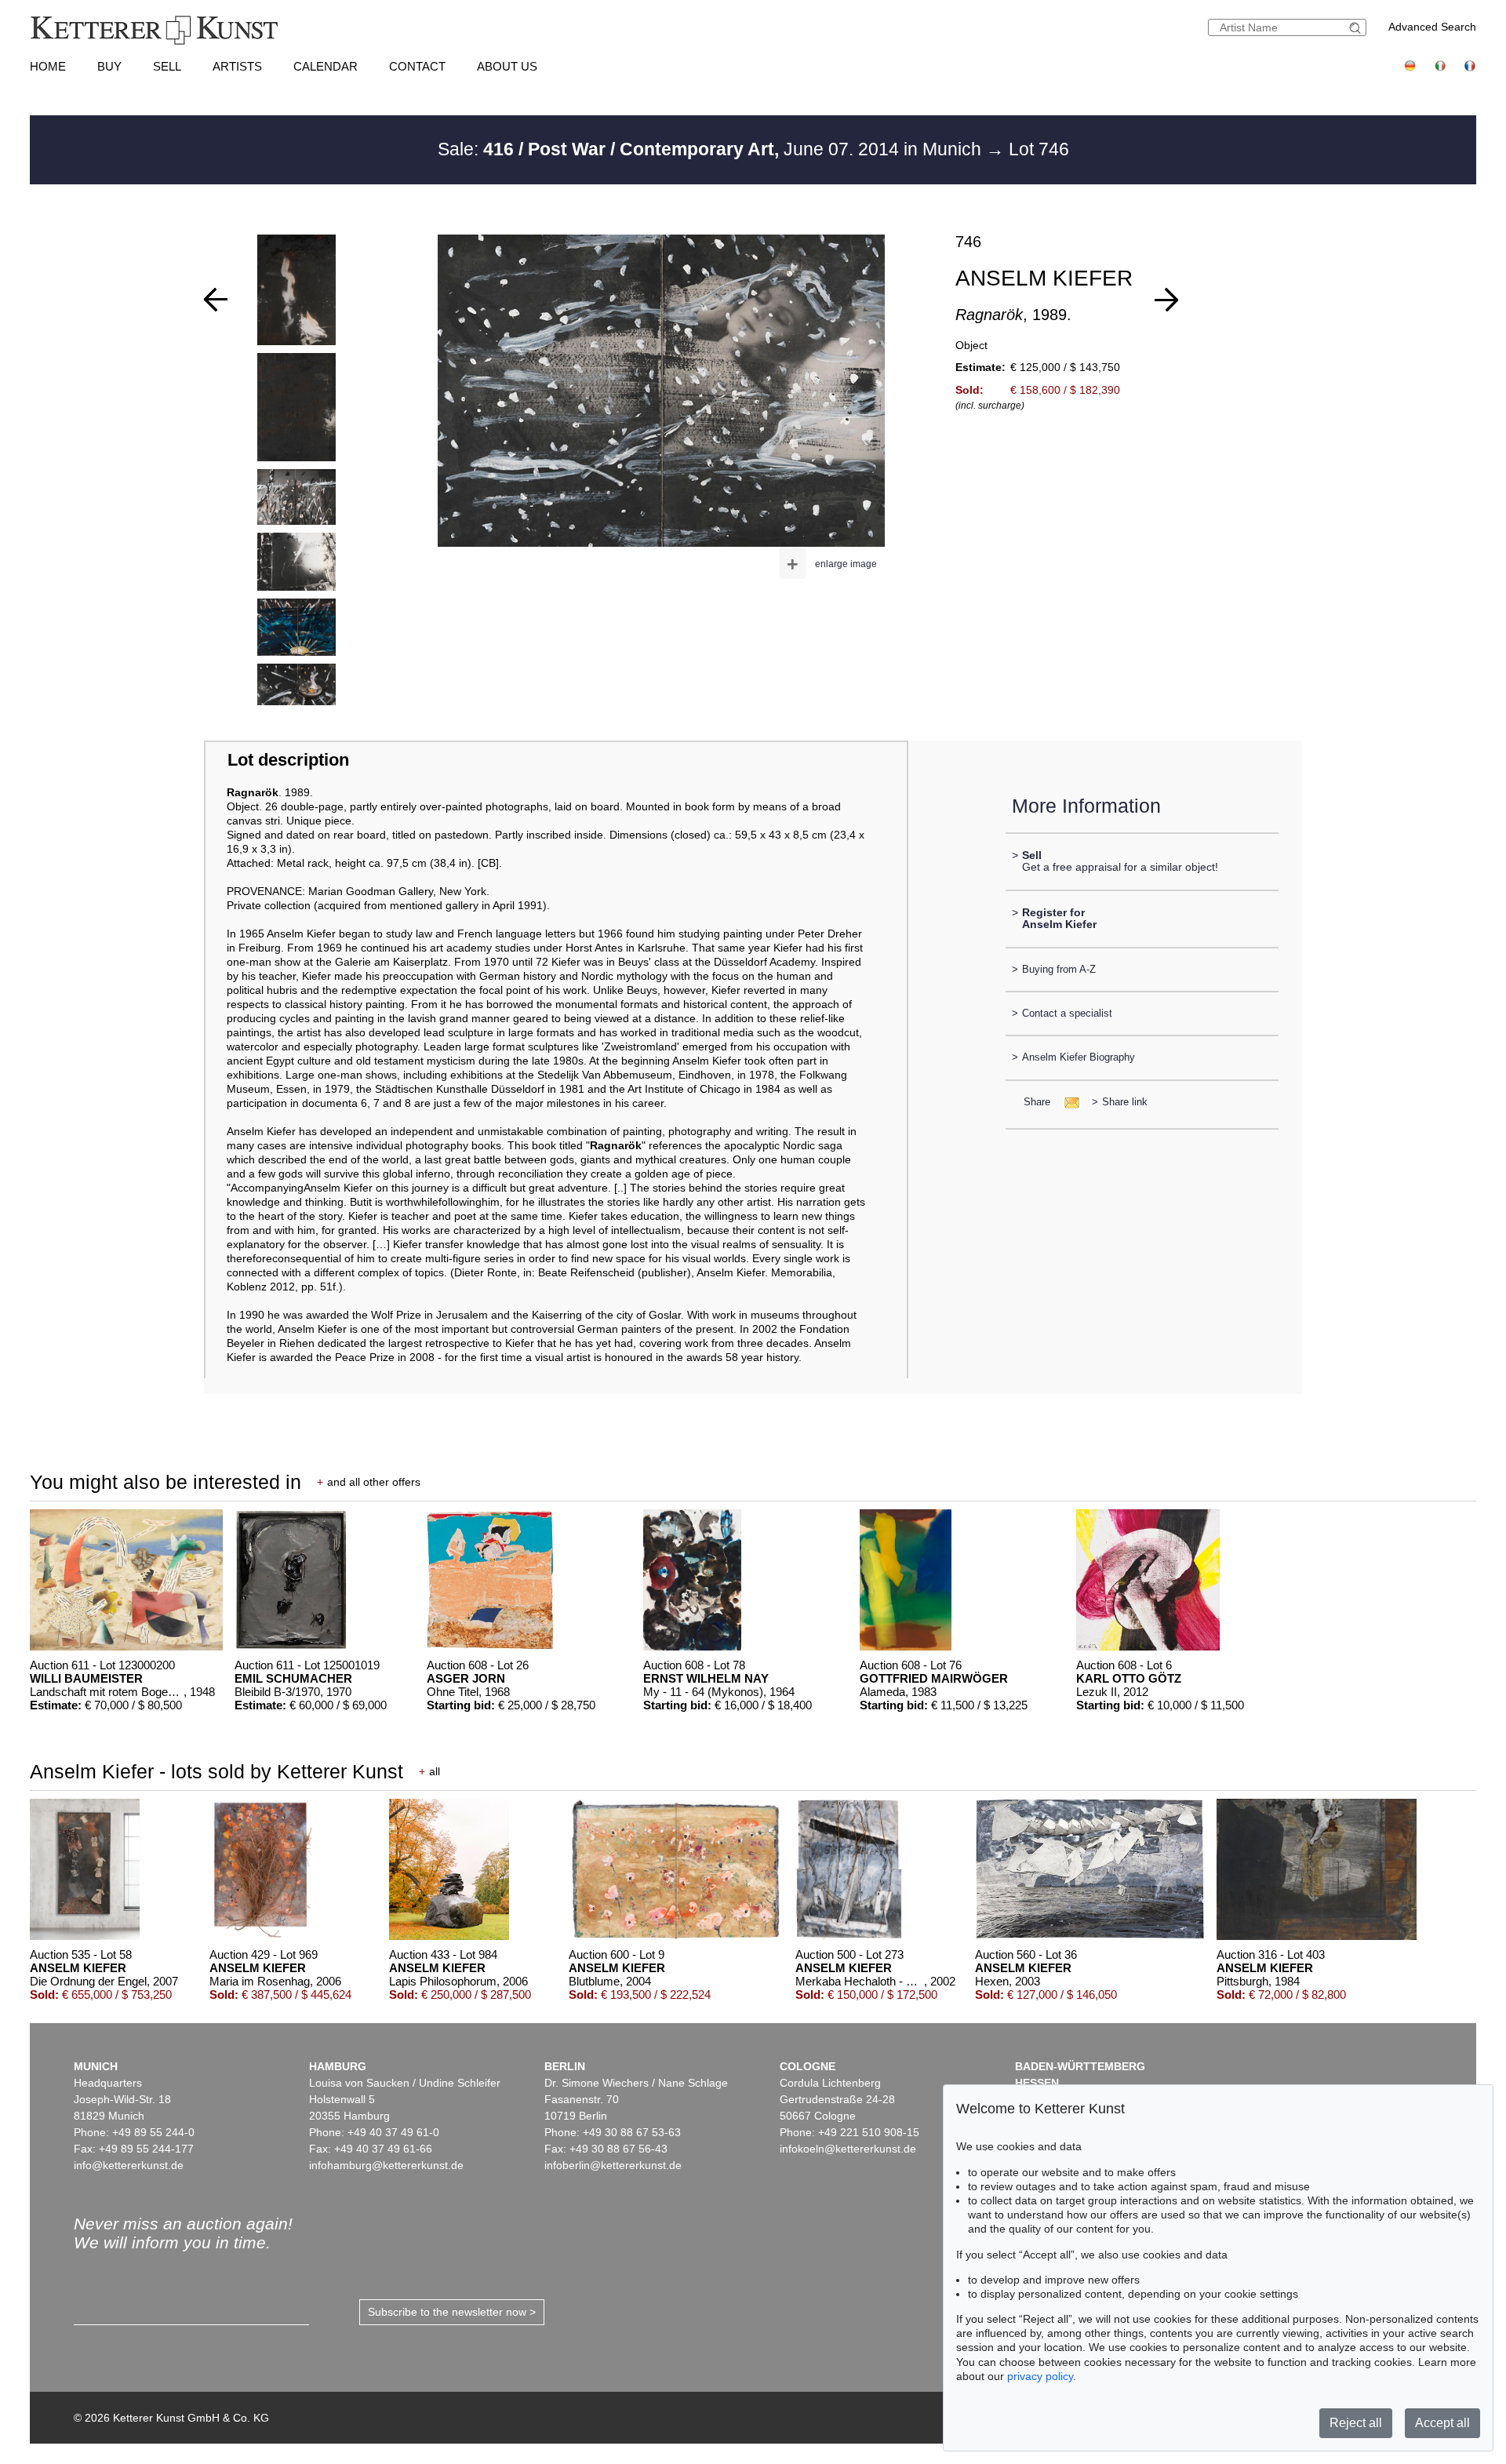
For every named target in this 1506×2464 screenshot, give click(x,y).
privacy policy (1040, 2376)
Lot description (288, 760)
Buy (109, 66)
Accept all (1442, 2423)
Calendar (326, 66)
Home (48, 66)
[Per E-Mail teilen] (1067, 1102)
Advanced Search (1432, 27)
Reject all (1356, 2423)
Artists (237, 66)
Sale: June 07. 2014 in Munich (712, 149)
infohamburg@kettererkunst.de (386, 2165)
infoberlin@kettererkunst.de (613, 2165)
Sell (167, 66)
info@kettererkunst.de (129, 2165)
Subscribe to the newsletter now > (452, 2312)
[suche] (1357, 28)
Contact (417, 66)
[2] (216, 300)
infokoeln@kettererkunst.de (848, 2149)
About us (507, 66)
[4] (1166, 300)
